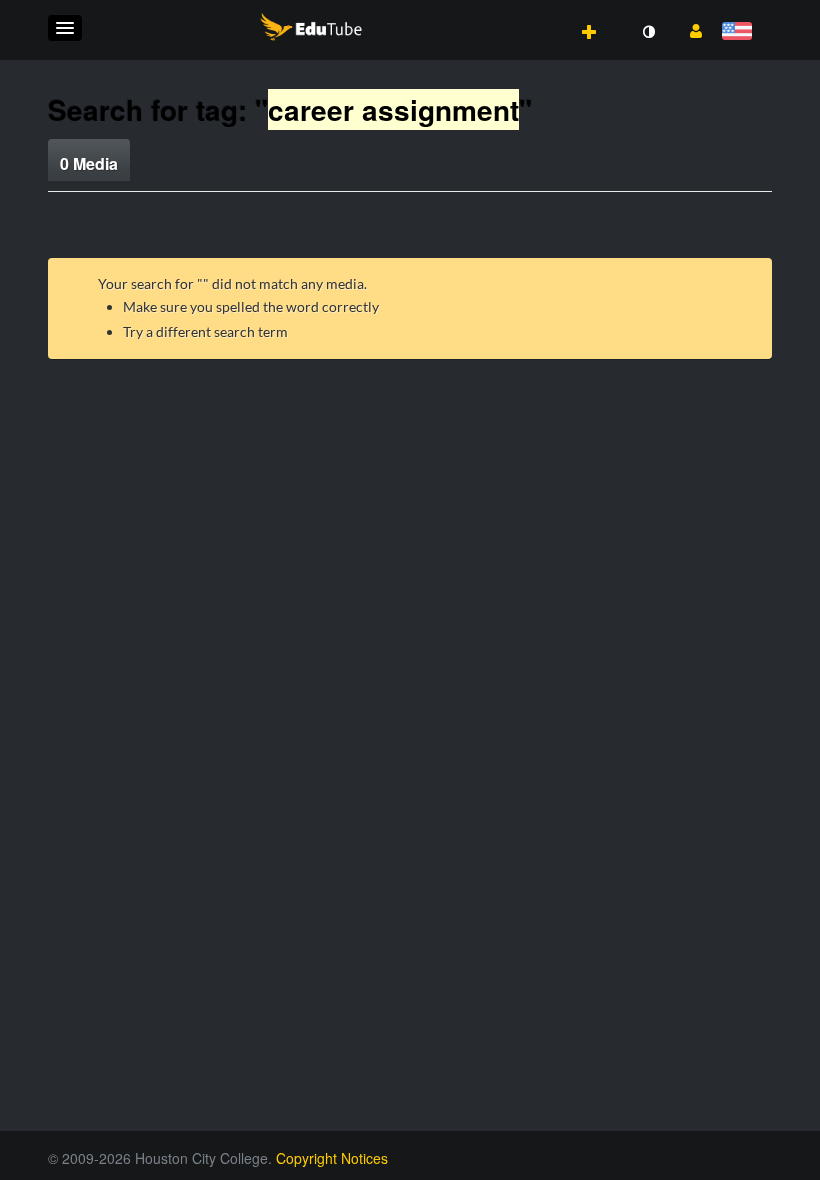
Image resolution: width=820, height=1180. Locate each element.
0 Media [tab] (89, 163)
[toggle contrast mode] (648, 32)
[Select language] (740, 32)
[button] (65, 28)
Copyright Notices (332, 1158)
